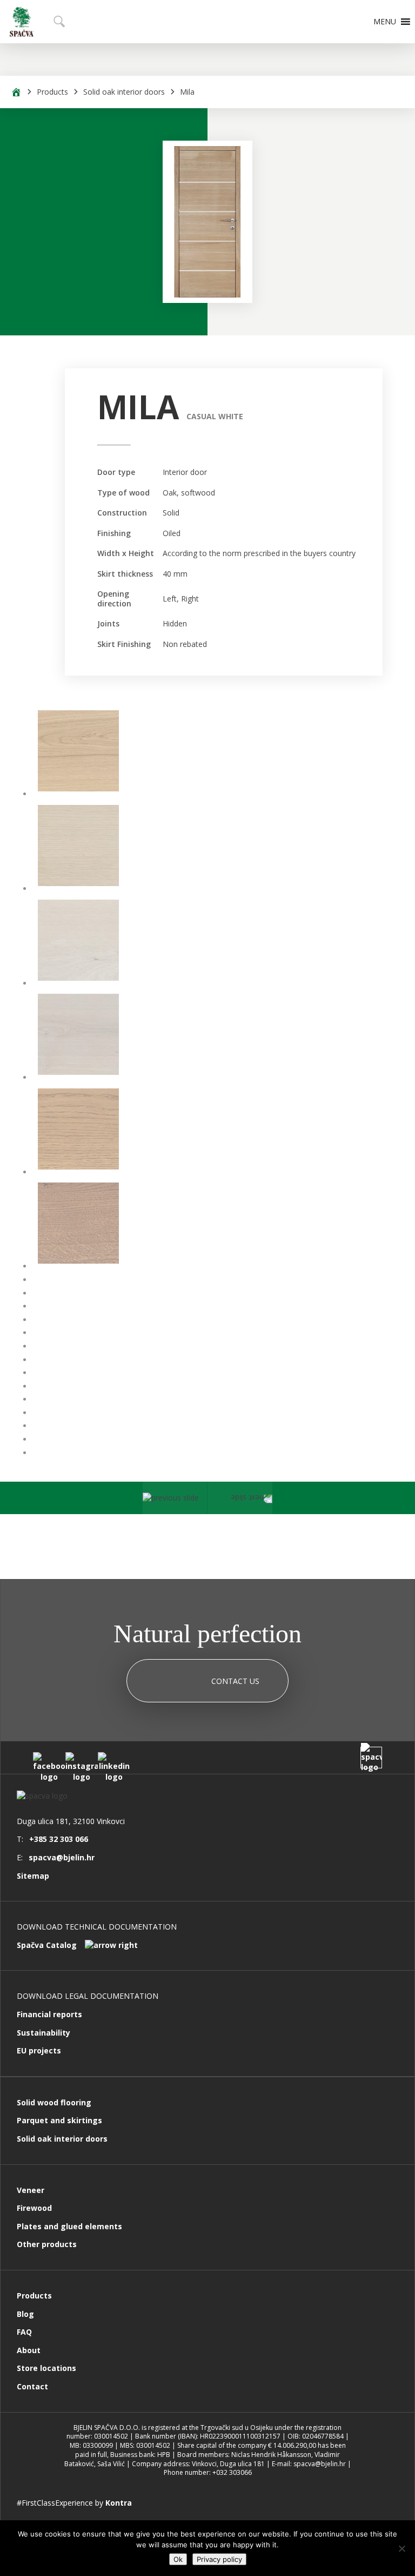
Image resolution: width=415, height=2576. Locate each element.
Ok (178, 2559)
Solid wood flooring (54, 2102)
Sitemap (33, 1876)
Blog (25, 2314)
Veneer (31, 2190)
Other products (47, 2244)
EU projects (39, 2050)
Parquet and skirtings (59, 2120)
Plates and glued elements (69, 2226)
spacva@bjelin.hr (62, 1857)
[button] (385, 22)
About (29, 2350)
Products (52, 92)
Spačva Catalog (47, 1945)
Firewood (34, 2208)
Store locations (46, 2368)
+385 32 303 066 (59, 1839)
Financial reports (49, 2014)
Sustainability (43, 2033)
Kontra (119, 2503)
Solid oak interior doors (124, 92)
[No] (401, 2548)
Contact (32, 2386)
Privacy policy (219, 2559)
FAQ (24, 2332)
